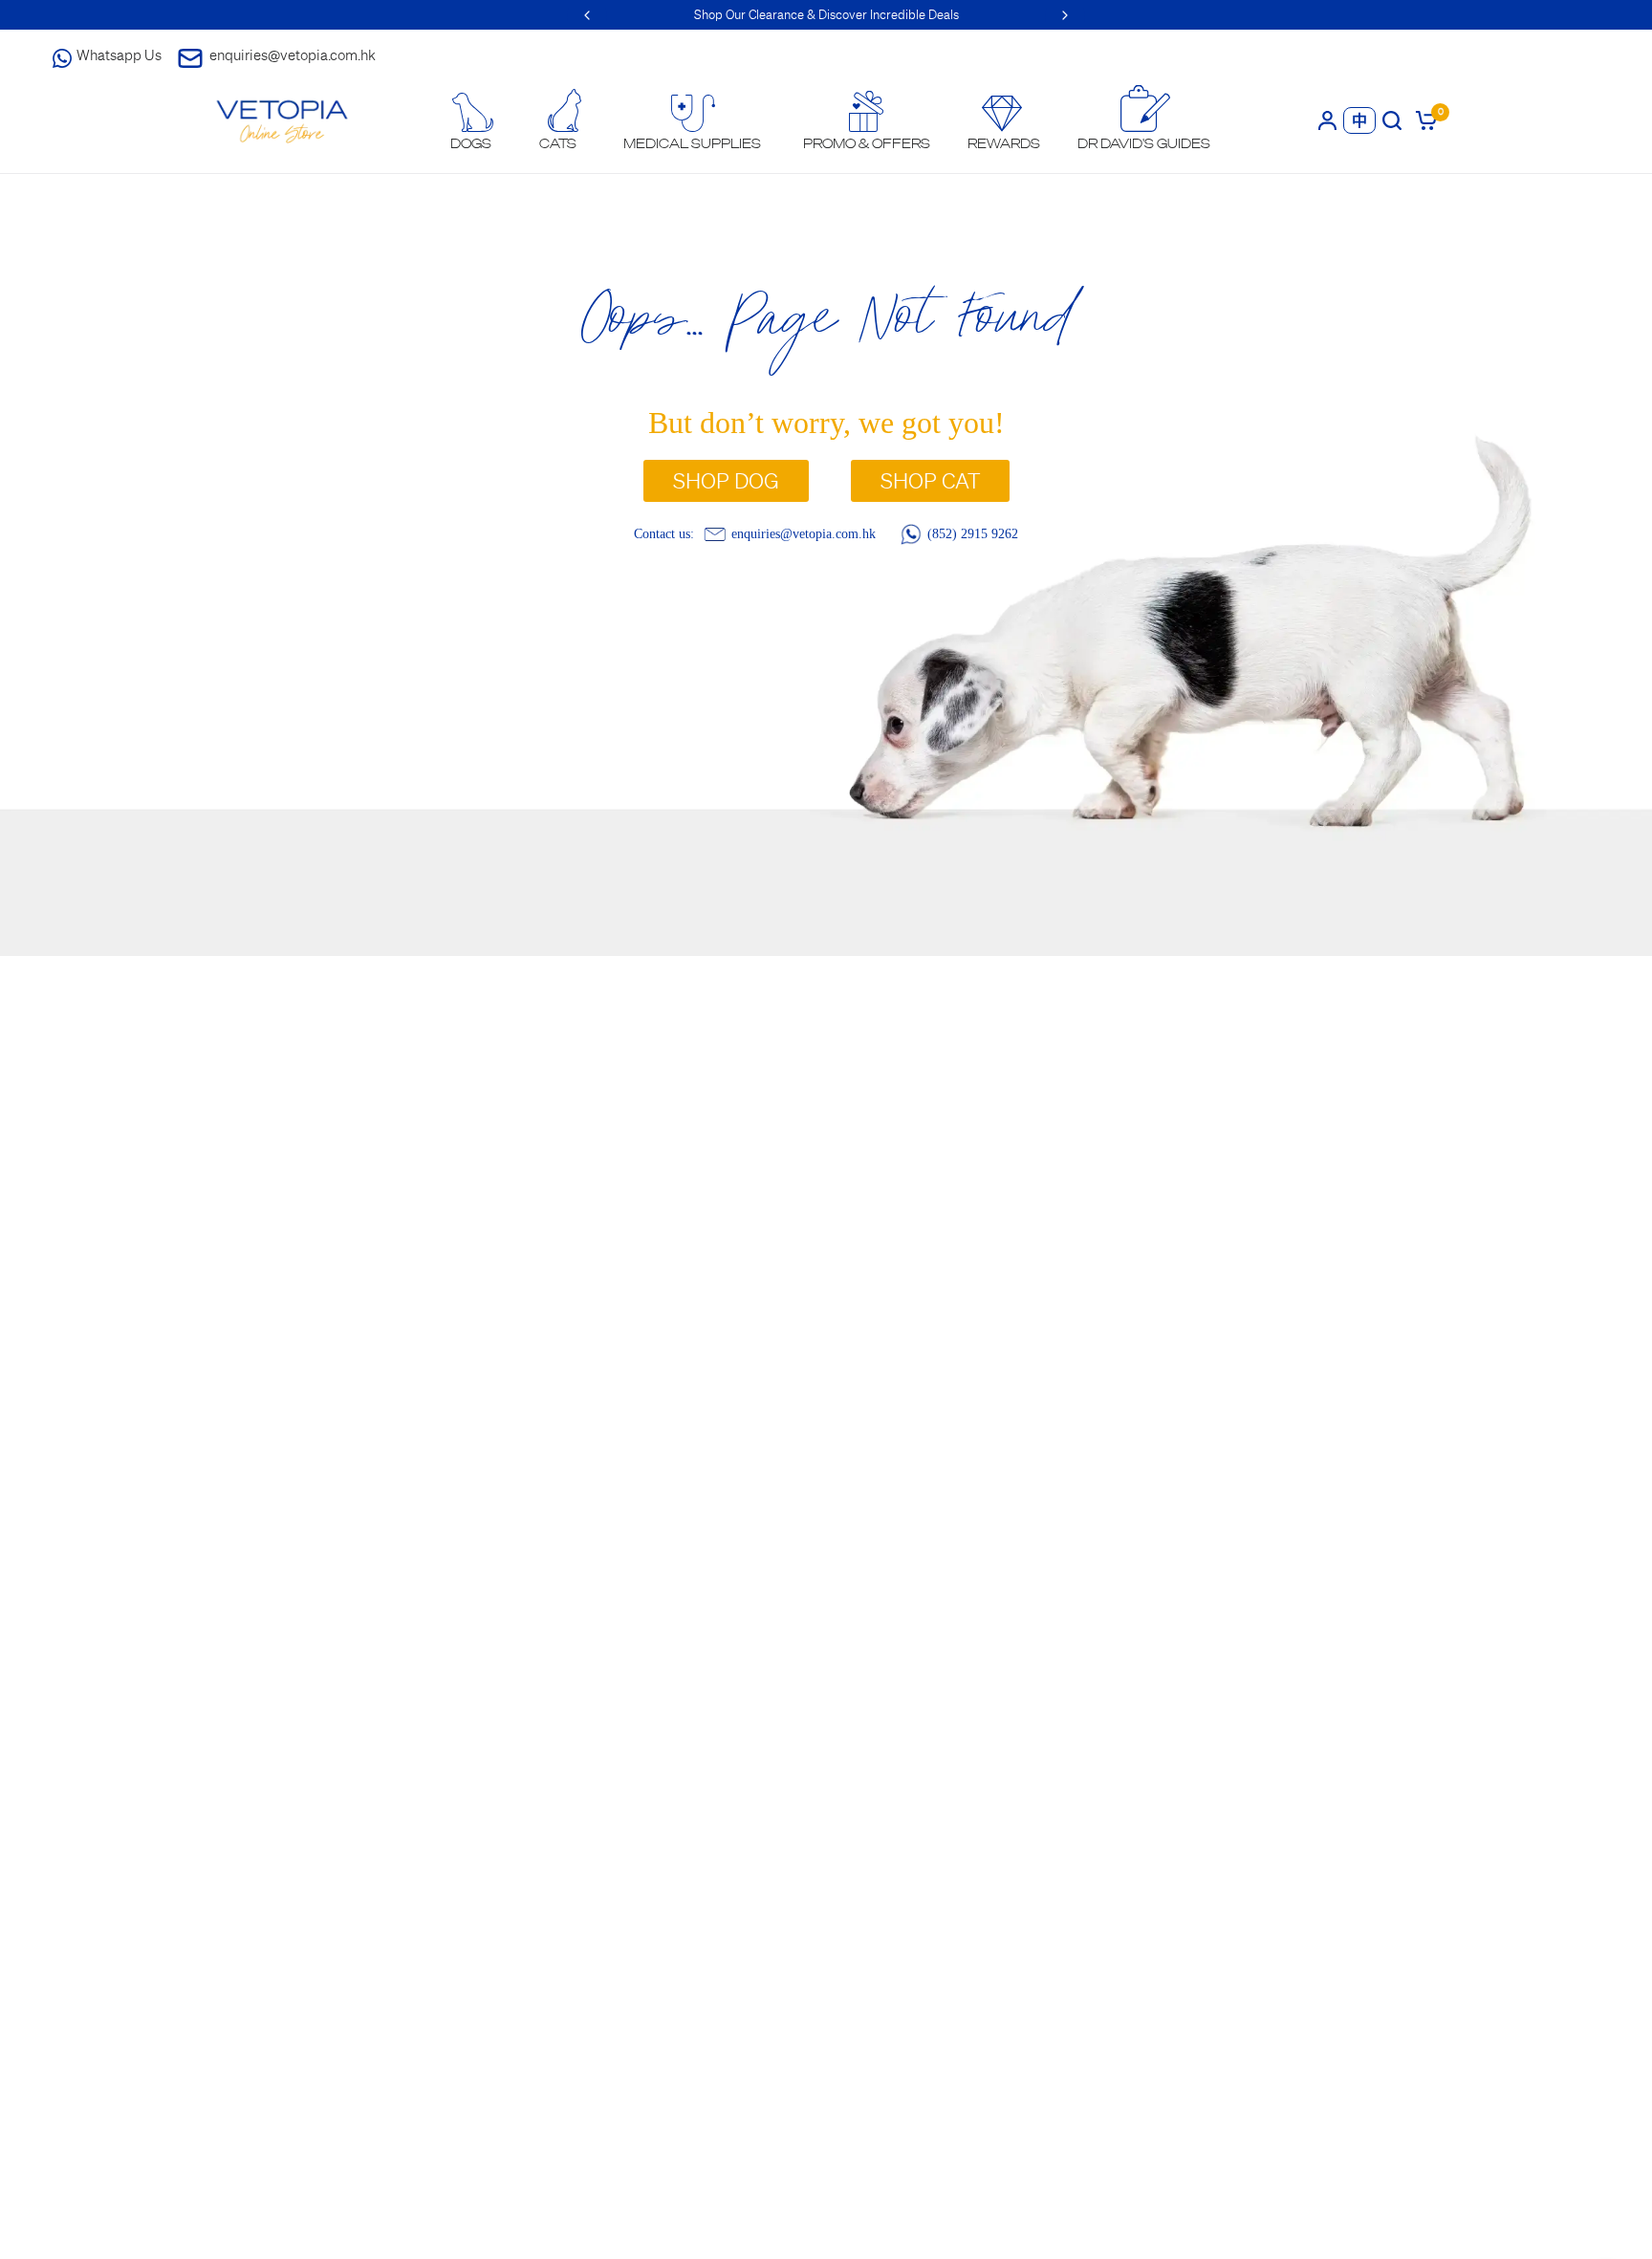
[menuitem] (471, 122)
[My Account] (1327, 120)
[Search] (1392, 120)
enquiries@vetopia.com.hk (293, 55)
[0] (1423, 120)
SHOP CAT (930, 481)
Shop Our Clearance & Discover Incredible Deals (826, 15)
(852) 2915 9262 (973, 533)
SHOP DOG (726, 481)
